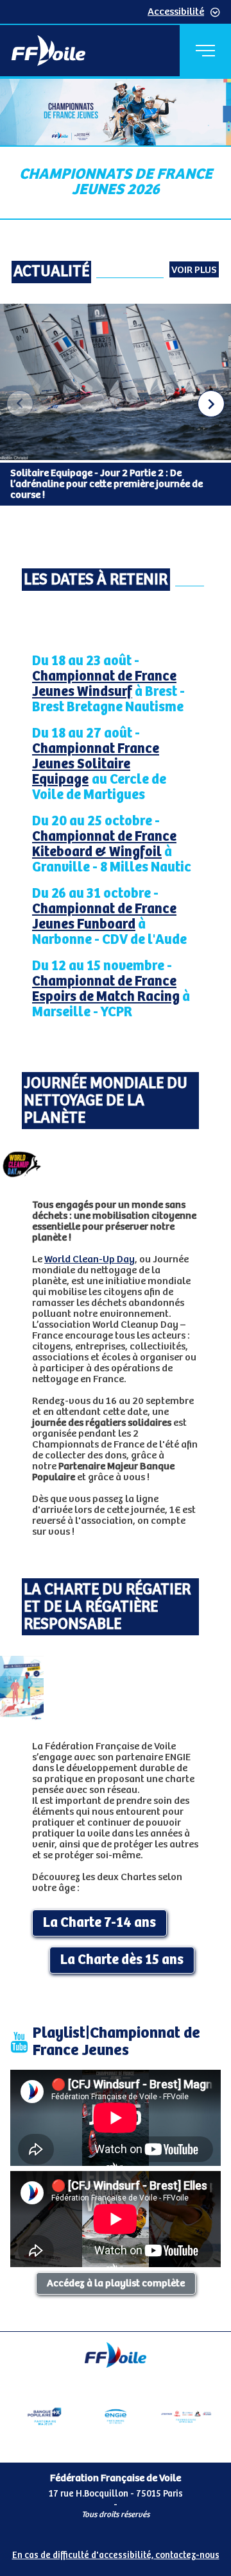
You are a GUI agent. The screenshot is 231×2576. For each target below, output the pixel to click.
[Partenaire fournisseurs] (186, 2416)
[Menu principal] (205, 51)
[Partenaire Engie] (116, 2416)
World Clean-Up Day (90, 1259)
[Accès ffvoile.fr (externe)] (48, 51)
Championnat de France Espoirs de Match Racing (106, 989)
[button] (211, 404)
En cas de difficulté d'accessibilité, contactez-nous (116, 2555)
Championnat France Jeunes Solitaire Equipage (96, 764)
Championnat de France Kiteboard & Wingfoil (104, 845)
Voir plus (194, 270)
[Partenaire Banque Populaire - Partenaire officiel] (44, 2416)
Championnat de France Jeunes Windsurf (104, 684)
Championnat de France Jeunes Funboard (104, 917)
